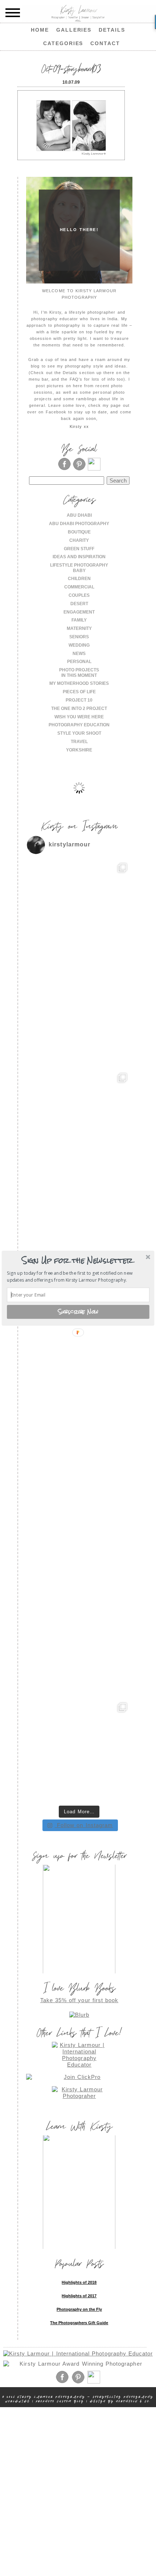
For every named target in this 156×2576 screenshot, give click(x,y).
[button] (77, 1261)
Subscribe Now (78, 1311)
